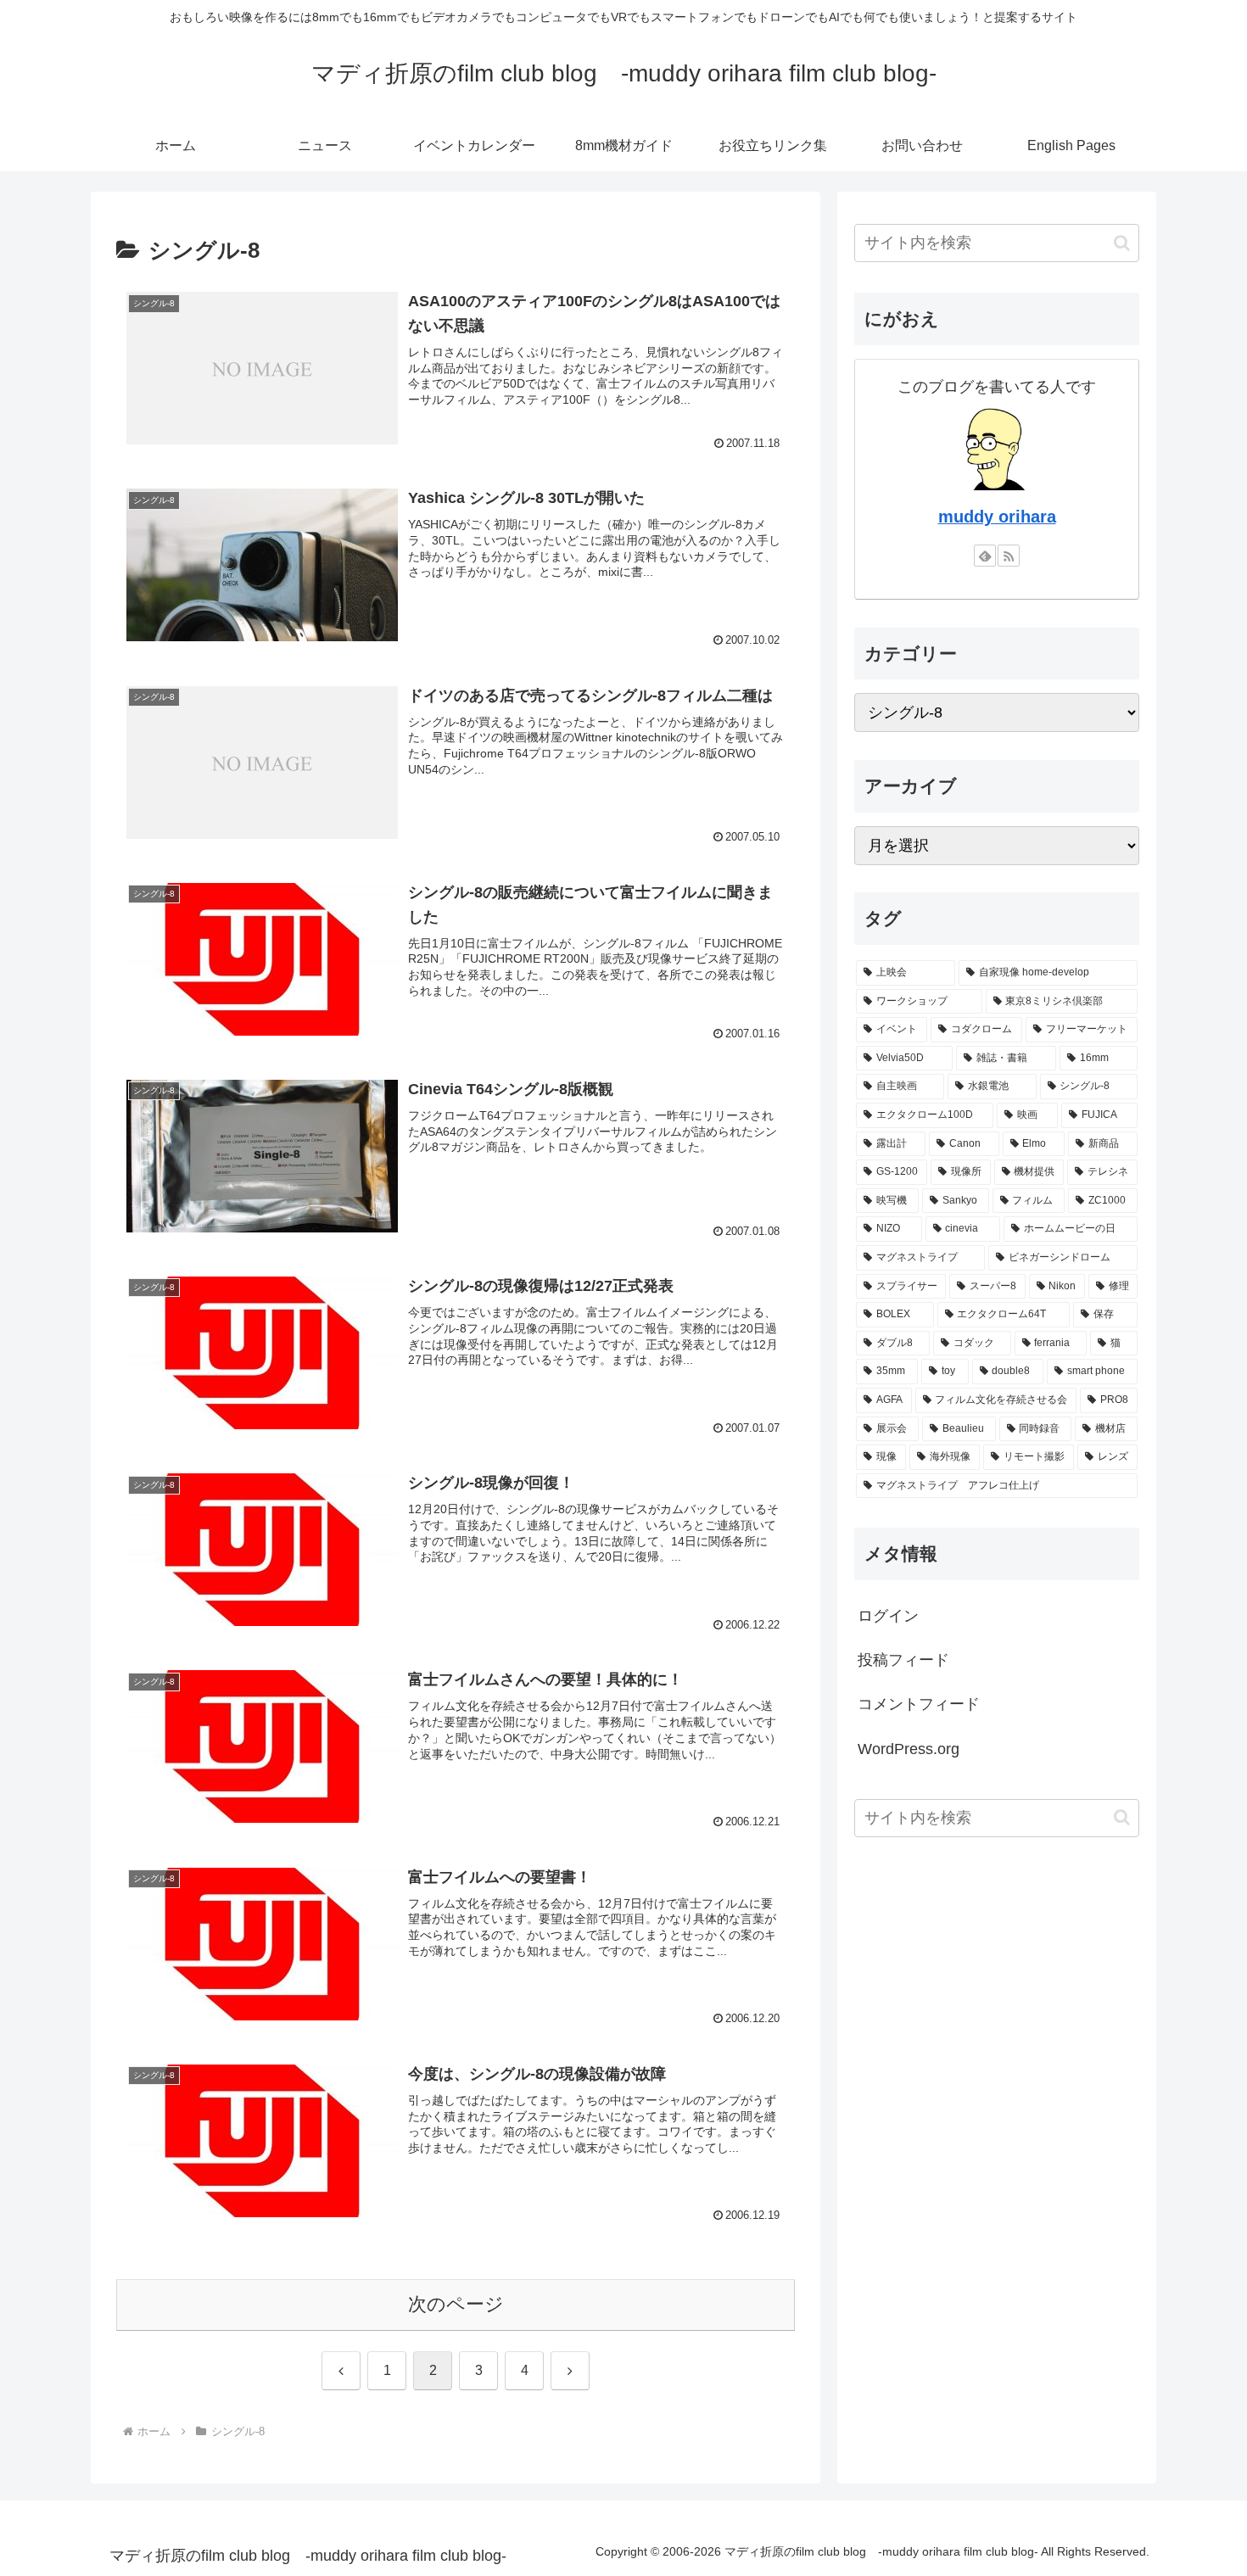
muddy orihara (997, 517)
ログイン (888, 1616)
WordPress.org (909, 1749)
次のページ (456, 2304)
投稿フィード (903, 1660)
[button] (1122, 243)
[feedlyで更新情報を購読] (985, 556)
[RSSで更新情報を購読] (1009, 556)
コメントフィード (919, 1704)
